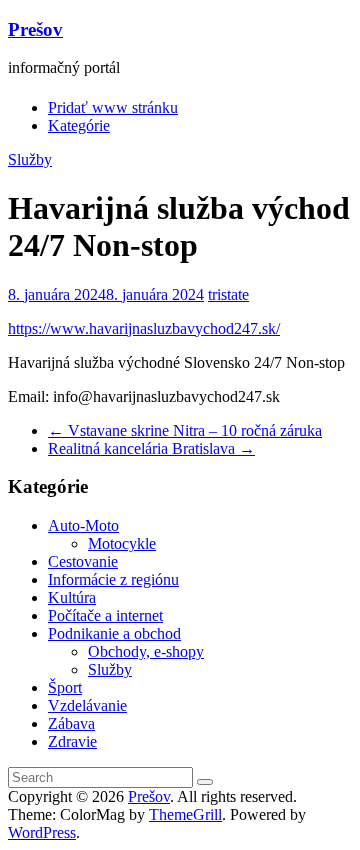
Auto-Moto (83, 525)
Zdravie (72, 741)
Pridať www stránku (113, 107)
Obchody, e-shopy (146, 651)
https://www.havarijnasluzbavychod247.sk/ (144, 328)
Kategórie (79, 125)
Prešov (35, 29)
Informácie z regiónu (113, 579)
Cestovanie (83, 561)
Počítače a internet (105, 615)
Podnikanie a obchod (114, 633)
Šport (65, 687)
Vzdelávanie (87, 705)
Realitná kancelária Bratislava (151, 448)
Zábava (71, 723)
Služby (30, 159)
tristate (228, 294)
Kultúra (72, 597)
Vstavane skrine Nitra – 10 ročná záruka (185, 430)
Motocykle (122, 543)
